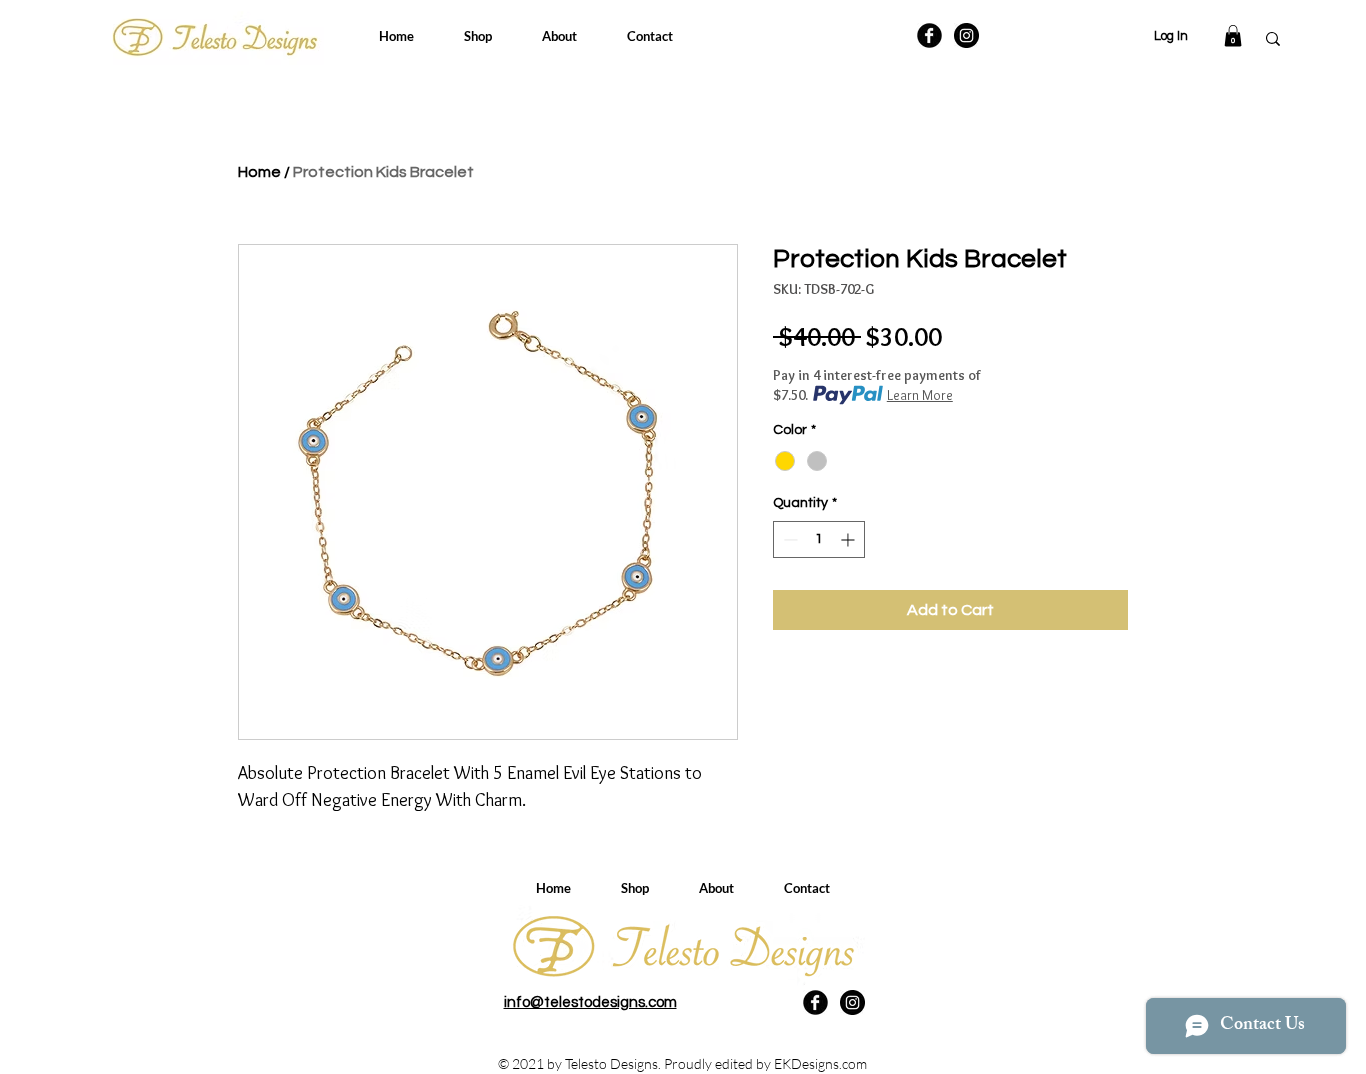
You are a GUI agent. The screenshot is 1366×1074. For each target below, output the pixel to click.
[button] (1233, 36)
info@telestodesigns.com (590, 1002)
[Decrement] (788, 539)
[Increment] (849, 539)
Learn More (920, 395)
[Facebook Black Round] (929, 35)
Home (259, 172)
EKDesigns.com (820, 1063)
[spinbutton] (819, 539)
